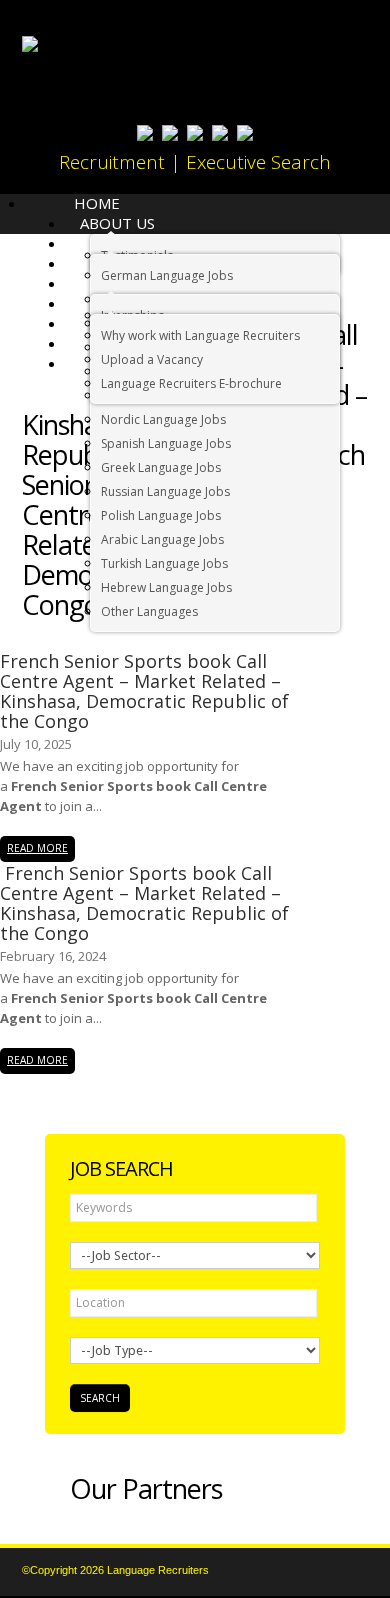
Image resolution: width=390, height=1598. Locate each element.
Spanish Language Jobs (166, 443)
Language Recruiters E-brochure (191, 383)
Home (97, 203)
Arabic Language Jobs (162, 539)
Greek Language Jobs (161, 467)
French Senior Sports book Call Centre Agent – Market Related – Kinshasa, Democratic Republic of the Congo (144, 691)
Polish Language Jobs (161, 515)
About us (117, 223)
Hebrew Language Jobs (166, 587)
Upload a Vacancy (152, 359)
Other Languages (149, 611)
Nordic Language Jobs (163, 419)
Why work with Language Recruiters (200, 335)
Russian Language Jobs (165, 491)
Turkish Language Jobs (164, 563)
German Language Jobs (167, 275)
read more (37, 848)
